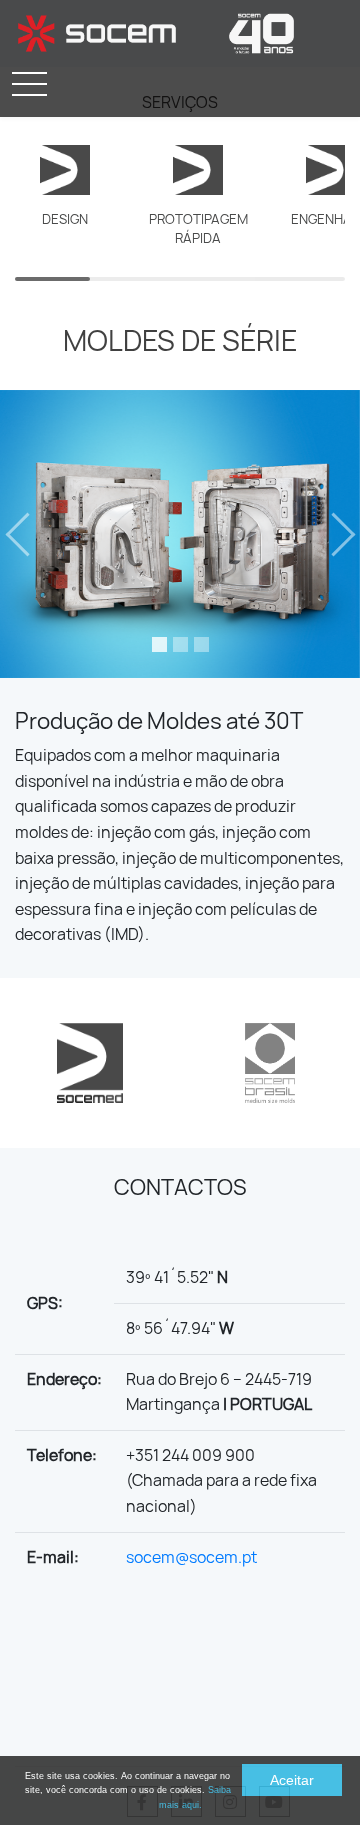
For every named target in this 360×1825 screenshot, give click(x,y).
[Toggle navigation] (29, 84)
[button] (27, 534)
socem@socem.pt (191, 1557)
